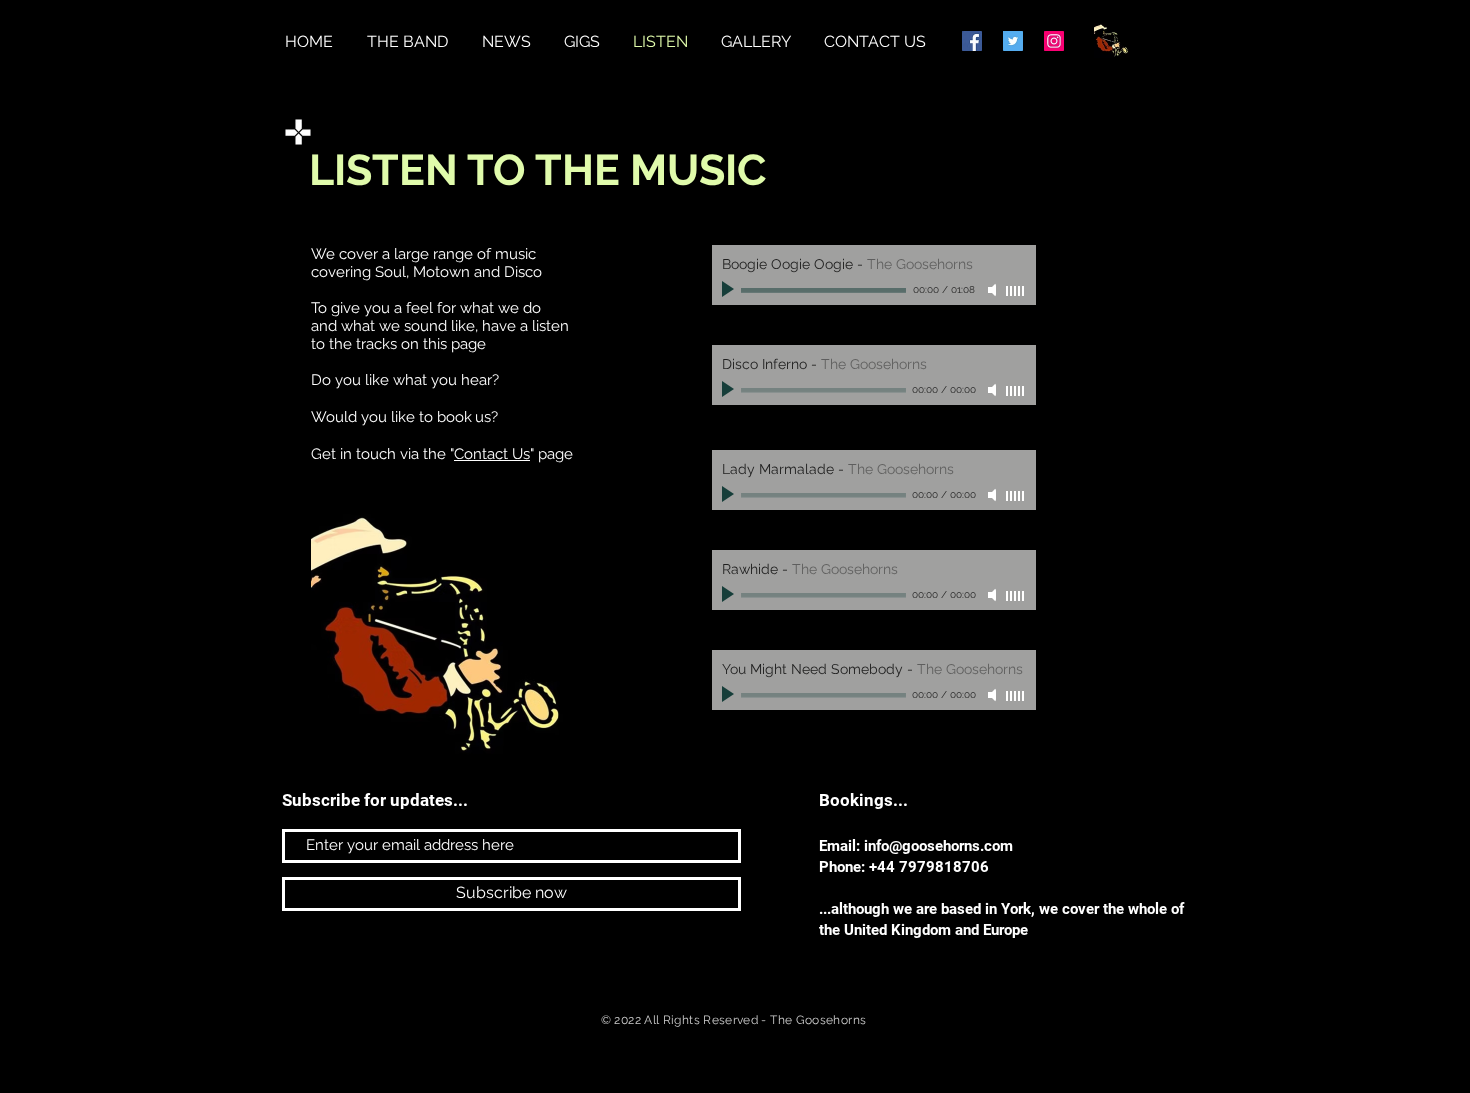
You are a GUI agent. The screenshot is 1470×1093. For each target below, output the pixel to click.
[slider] (1016, 291)
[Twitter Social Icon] (1013, 41)
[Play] (730, 290)
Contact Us (492, 454)
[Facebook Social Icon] (972, 41)
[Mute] (994, 290)
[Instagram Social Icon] (1054, 41)
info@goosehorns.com (938, 846)
